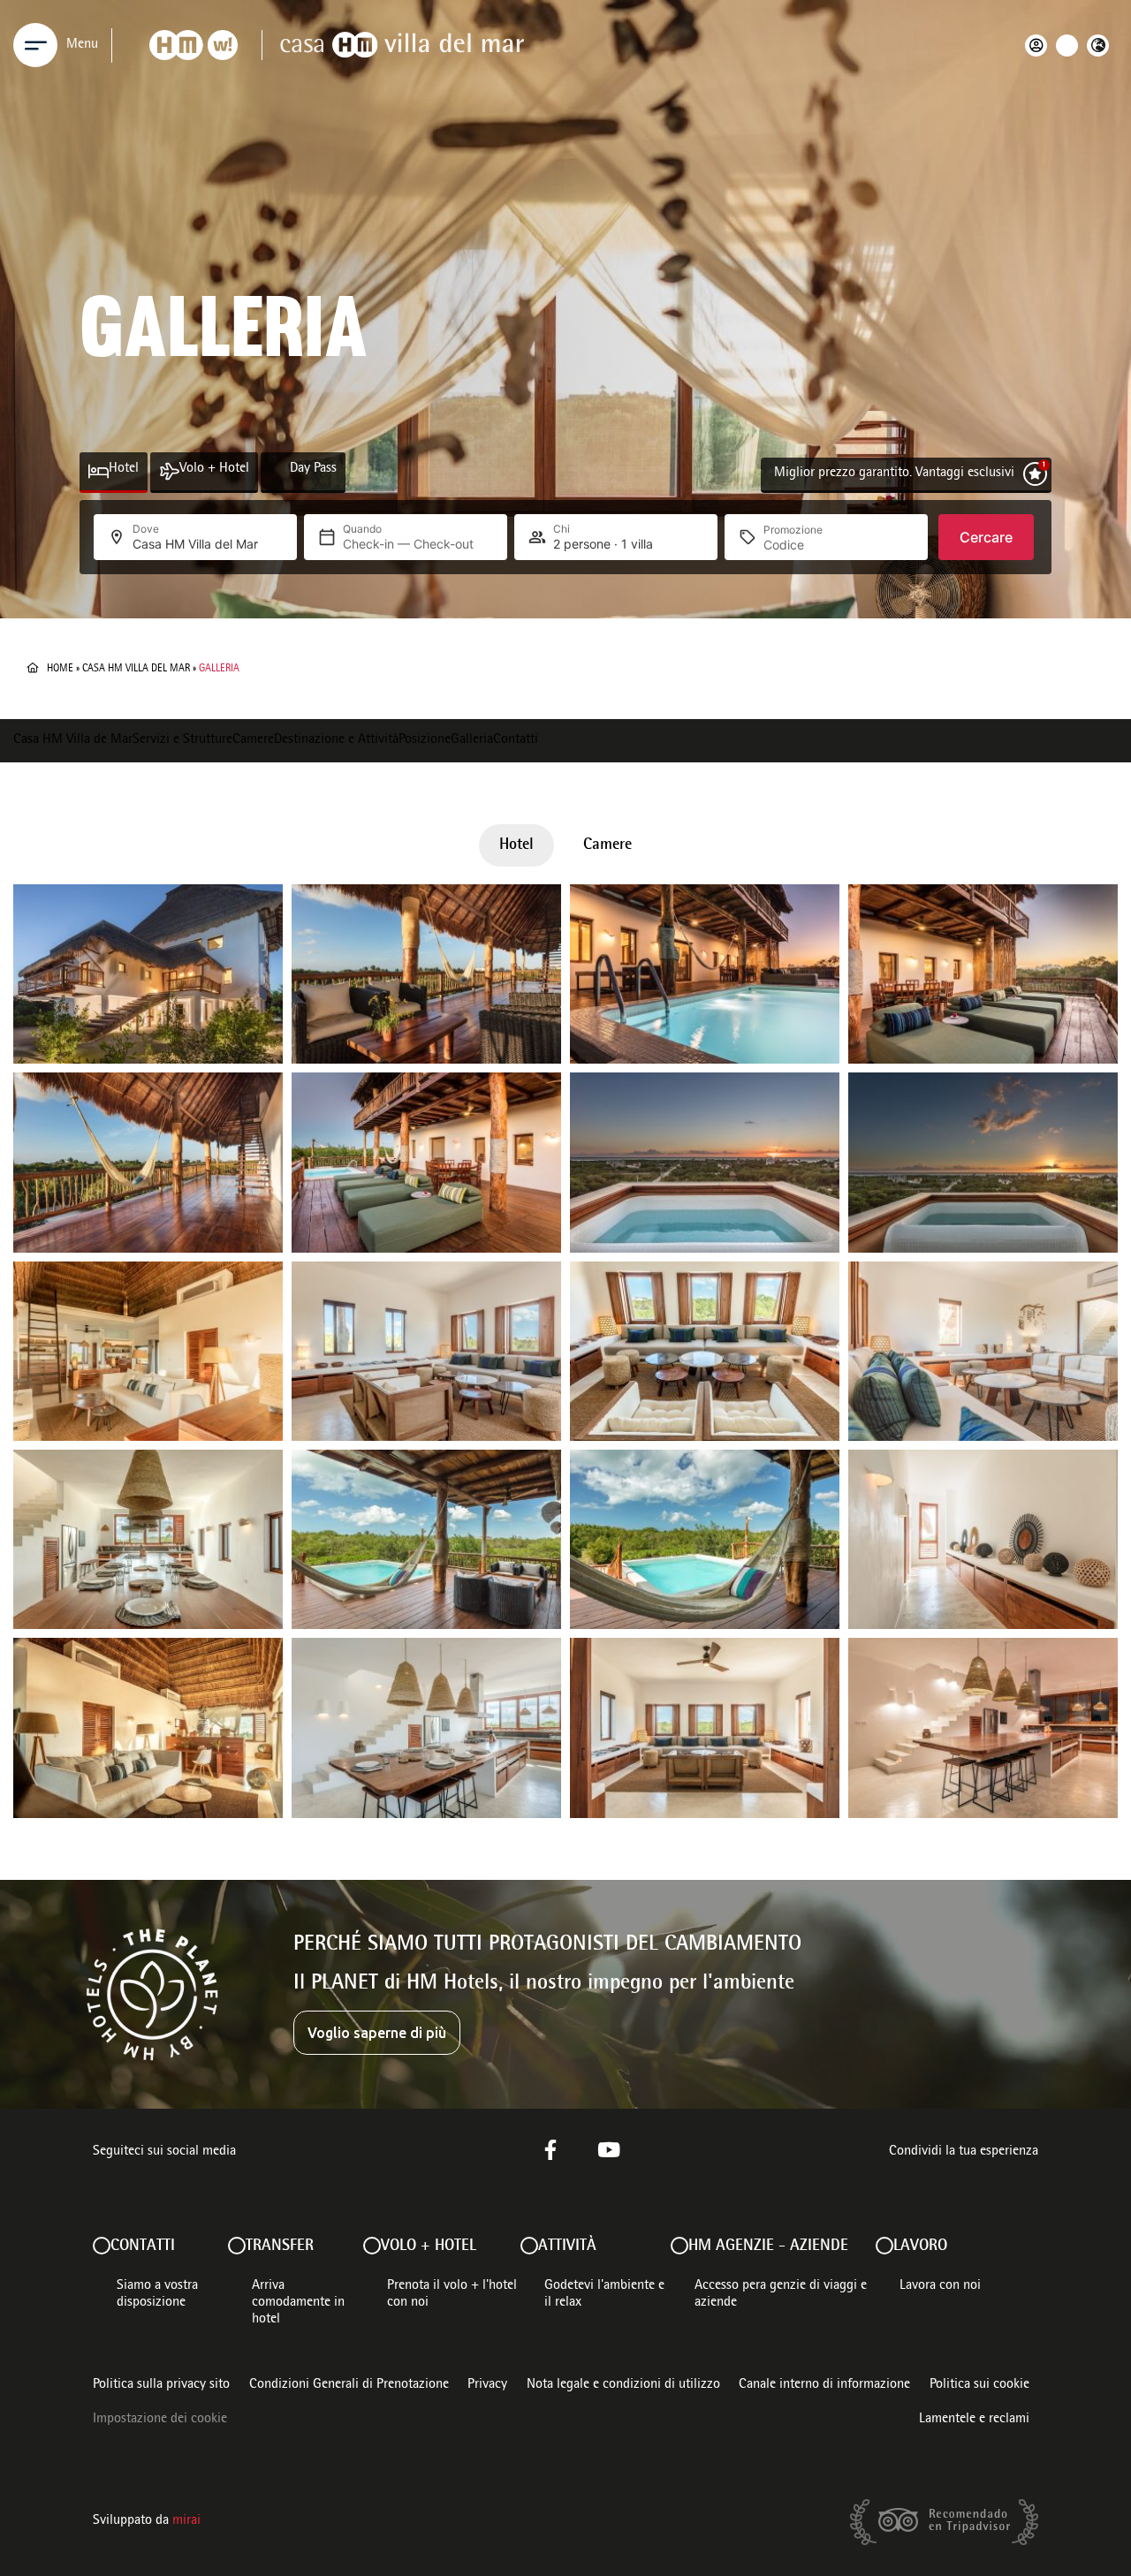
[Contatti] (102, 2246)
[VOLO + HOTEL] (372, 2246)
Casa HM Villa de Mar (73, 740)
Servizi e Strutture (182, 740)
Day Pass (313, 469)
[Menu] (35, 45)
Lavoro (920, 2246)
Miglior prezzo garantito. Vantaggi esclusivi (894, 474)
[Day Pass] (280, 471)
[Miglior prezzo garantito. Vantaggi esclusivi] (1035, 474)
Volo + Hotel (214, 469)
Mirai (186, 2521)
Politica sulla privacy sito (161, 2385)
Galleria (472, 740)
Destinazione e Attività (336, 740)
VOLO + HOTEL (429, 2246)
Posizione (425, 740)
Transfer (280, 2246)
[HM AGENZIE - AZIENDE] (679, 2246)
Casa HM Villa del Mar (136, 669)
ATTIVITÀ (567, 2246)
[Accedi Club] (1040, 45)
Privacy (487, 2385)
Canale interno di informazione (824, 2385)
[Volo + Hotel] (169, 471)
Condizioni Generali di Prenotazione (349, 2385)
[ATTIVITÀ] (529, 2246)
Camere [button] (607, 845)
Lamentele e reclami (974, 2420)
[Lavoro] (884, 2246)
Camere (253, 740)
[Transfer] (237, 2246)
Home (60, 669)
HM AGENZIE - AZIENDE (768, 2246)
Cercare (986, 537)
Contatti (516, 740)
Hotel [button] (516, 845)
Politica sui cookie (979, 2385)
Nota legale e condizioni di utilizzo (623, 2385)
